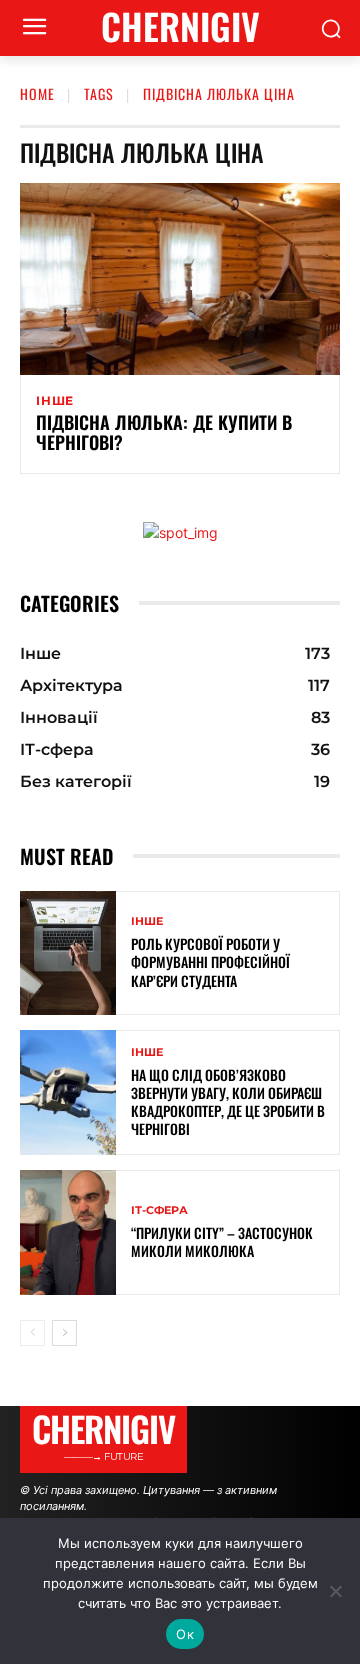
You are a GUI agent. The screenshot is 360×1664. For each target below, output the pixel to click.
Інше (55, 401)
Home (37, 93)
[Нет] (335, 1591)
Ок (185, 1634)
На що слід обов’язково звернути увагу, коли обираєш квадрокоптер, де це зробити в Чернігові (228, 1102)
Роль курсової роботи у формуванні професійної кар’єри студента (210, 961)
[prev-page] (32, 1333)
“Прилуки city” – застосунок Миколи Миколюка (222, 1241)
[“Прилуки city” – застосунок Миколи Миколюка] (68, 1232)
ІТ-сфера (159, 1210)
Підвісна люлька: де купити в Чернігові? (164, 432)
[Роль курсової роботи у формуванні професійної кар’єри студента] (68, 953)
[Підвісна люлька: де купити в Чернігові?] (180, 279)
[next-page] (64, 1333)
